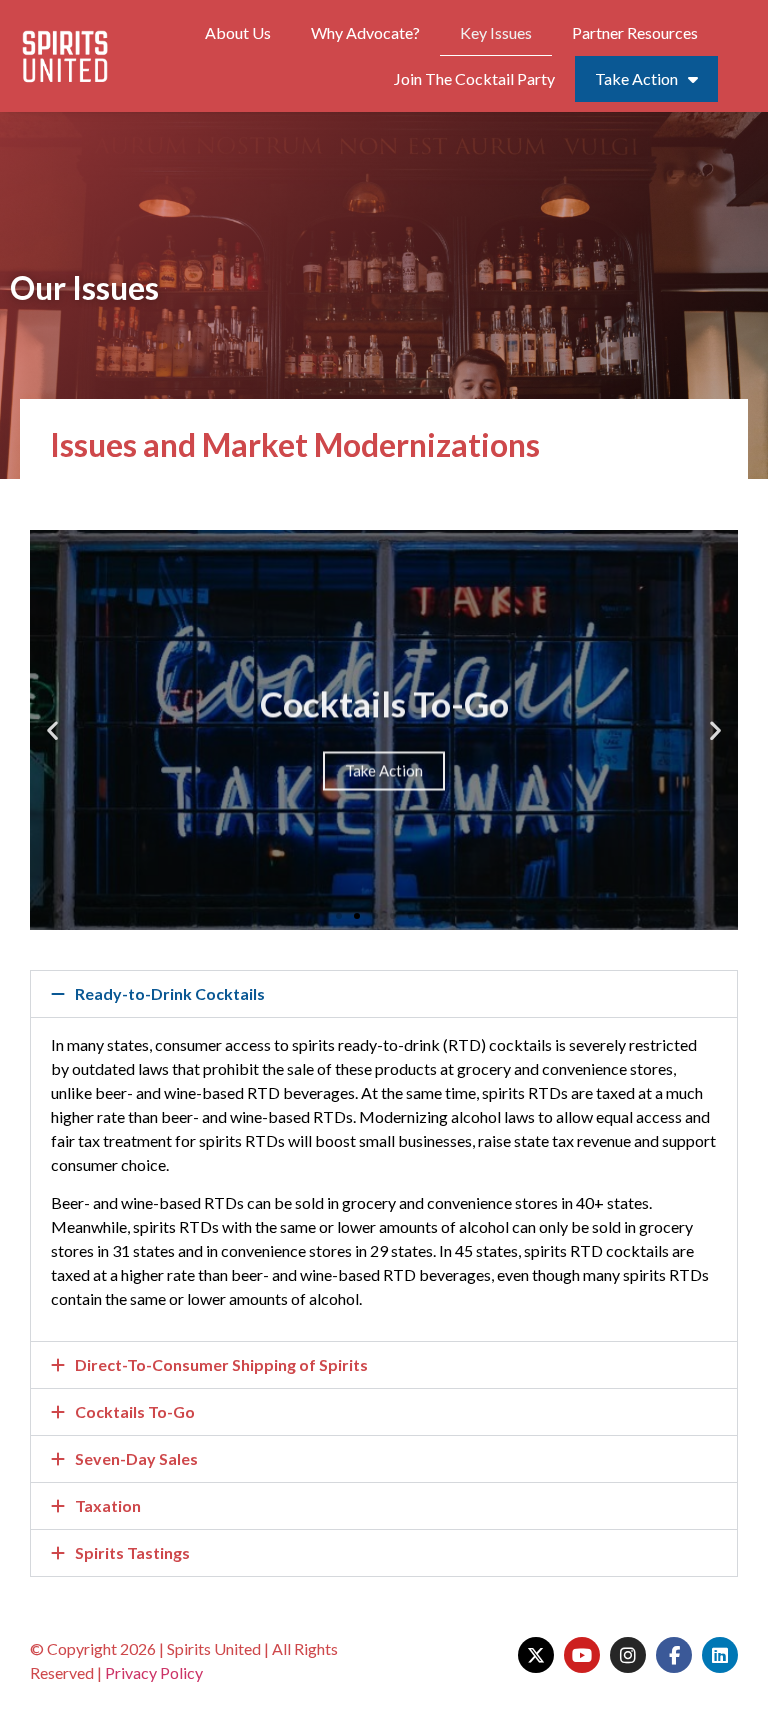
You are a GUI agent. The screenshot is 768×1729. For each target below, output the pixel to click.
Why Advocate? (365, 32)
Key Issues (496, 32)
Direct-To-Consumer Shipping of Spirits (221, 1364)
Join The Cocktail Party (474, 78)
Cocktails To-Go (135, 1411)
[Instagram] (628, 1655)
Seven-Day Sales (136, 1458)
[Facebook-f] (674, 1655)
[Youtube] (582, 1655)
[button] (339, 916)
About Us (238, 32)
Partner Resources (635, 32)
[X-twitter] (536, 1655)
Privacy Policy (154, 1672)
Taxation (108, 1505)
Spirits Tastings (132, 1552)
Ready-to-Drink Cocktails (170, 993)
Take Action (636, 78)
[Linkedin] (720, 1655)
